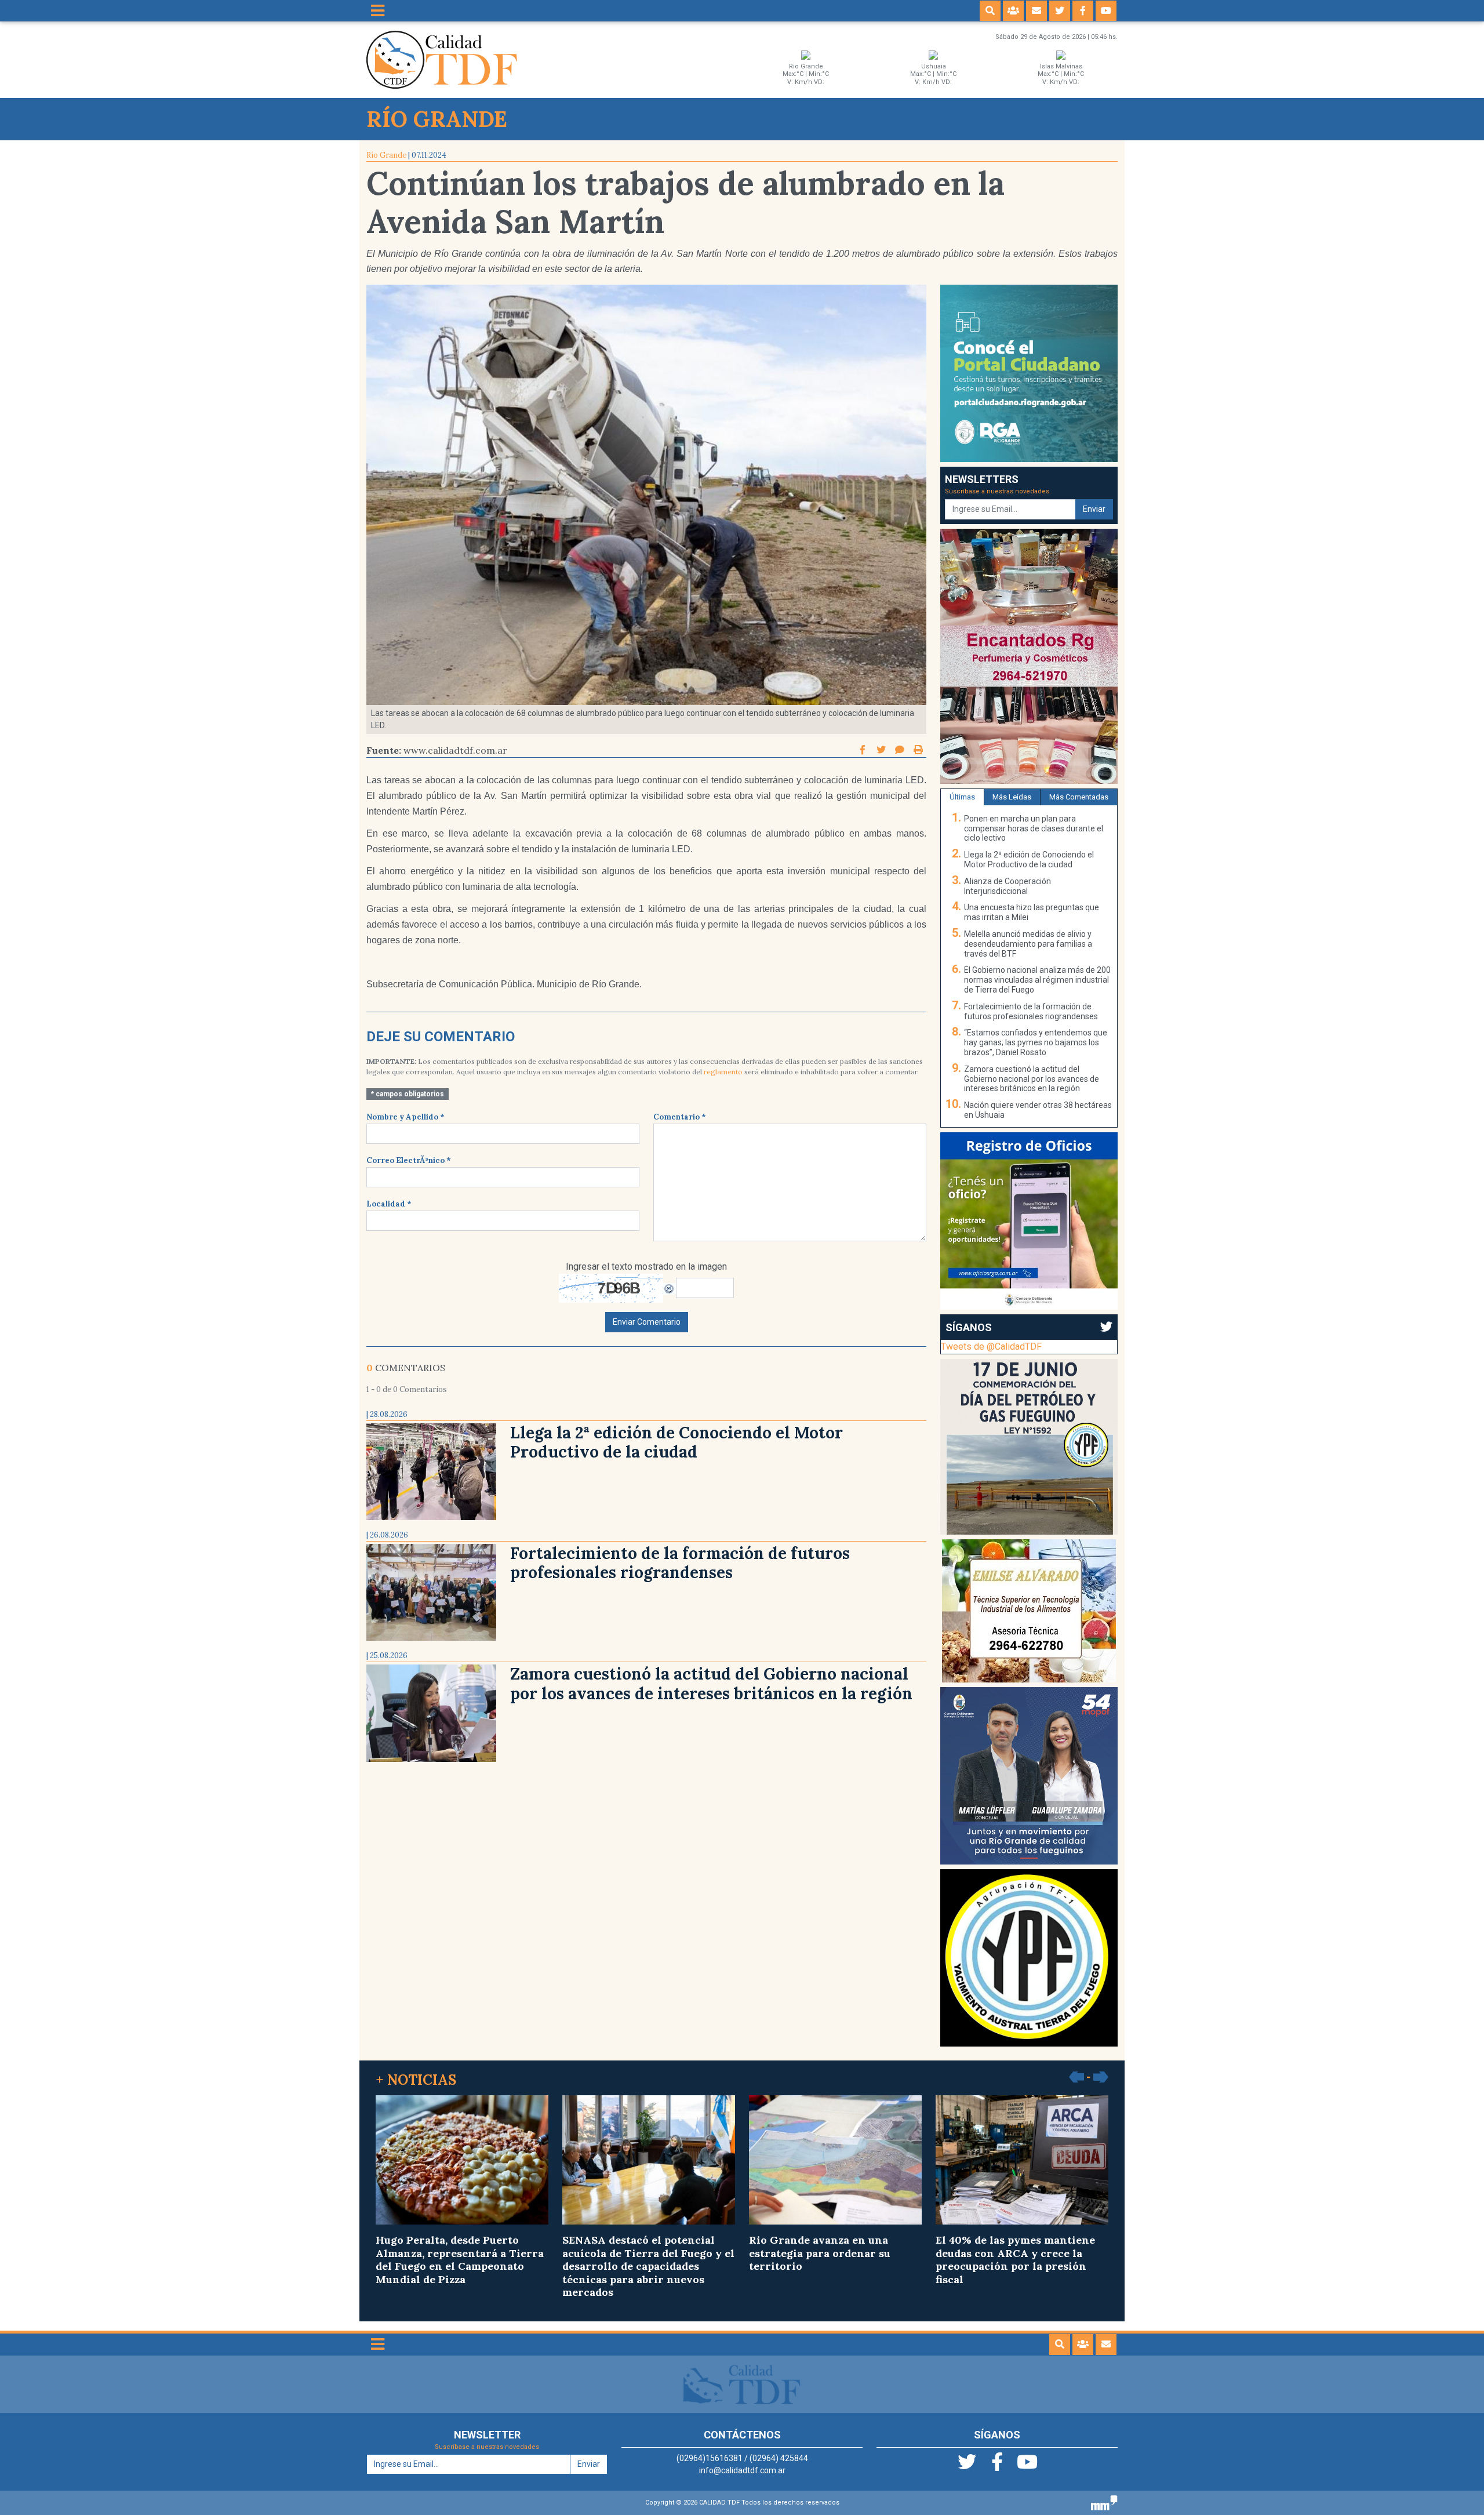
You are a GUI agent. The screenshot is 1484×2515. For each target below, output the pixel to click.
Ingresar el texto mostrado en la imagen (646, 1266)
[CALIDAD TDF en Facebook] (1083, 11)
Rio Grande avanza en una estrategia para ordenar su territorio (820, 2253)
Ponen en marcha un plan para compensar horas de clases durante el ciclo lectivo (1034, 828)
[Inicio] (442, 59)
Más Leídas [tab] (1012, 797)
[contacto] (1036, 11)
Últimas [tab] (962, 797)
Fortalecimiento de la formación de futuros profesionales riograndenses (680, 1563)
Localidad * (389, 1204)
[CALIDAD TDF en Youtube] (1106, 11)
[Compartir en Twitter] (882, 750)
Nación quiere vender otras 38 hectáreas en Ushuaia (1038, 1110)
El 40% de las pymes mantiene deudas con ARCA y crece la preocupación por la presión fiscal (1015, 2260)
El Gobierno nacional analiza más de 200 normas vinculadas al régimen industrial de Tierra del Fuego (1037, 980)
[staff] (1013, 11)
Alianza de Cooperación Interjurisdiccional (1007, 886)
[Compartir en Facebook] (864, 750)
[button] (990, 11)
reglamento (723, 1072)
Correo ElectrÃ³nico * (409, 1160)
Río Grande (386, 155)
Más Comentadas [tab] (1079, 797)
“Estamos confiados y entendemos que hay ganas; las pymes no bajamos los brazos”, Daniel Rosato (1036, 1042)
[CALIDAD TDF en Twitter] (1060, 11)
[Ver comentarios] (900, 750)
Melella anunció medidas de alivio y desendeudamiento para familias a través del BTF (1028, 944)
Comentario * (680, 1117)
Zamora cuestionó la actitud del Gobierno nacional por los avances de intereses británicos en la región (711, 1684)
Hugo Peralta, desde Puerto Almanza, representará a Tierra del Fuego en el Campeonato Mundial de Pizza (460, 2260)
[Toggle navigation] (378, 11)
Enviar (1094, 509)
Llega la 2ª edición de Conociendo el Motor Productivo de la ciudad (676, 1442)
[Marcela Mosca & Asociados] (1104, 2502)
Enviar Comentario (647, 1322)
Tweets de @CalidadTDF (991, 1346)
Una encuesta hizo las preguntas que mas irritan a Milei (1032, 912)
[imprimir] (918, 750)
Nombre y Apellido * (405, 1117)
